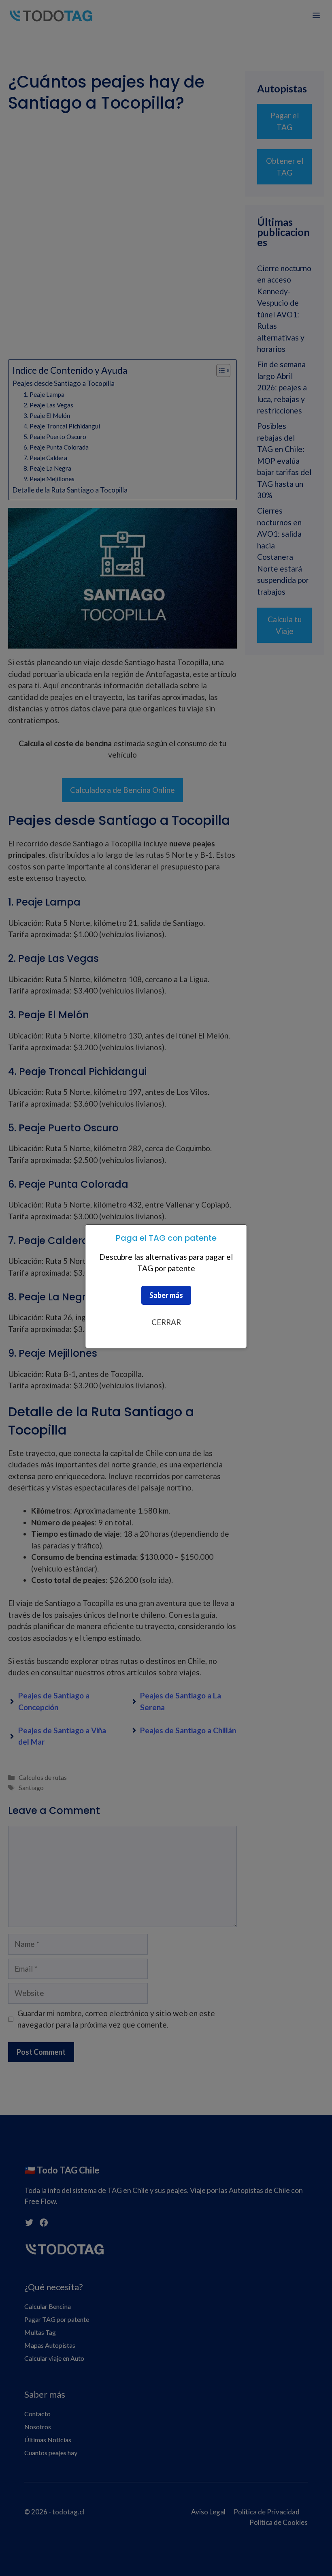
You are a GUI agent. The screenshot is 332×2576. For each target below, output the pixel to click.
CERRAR (166, 1322)
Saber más (166, 1295)
